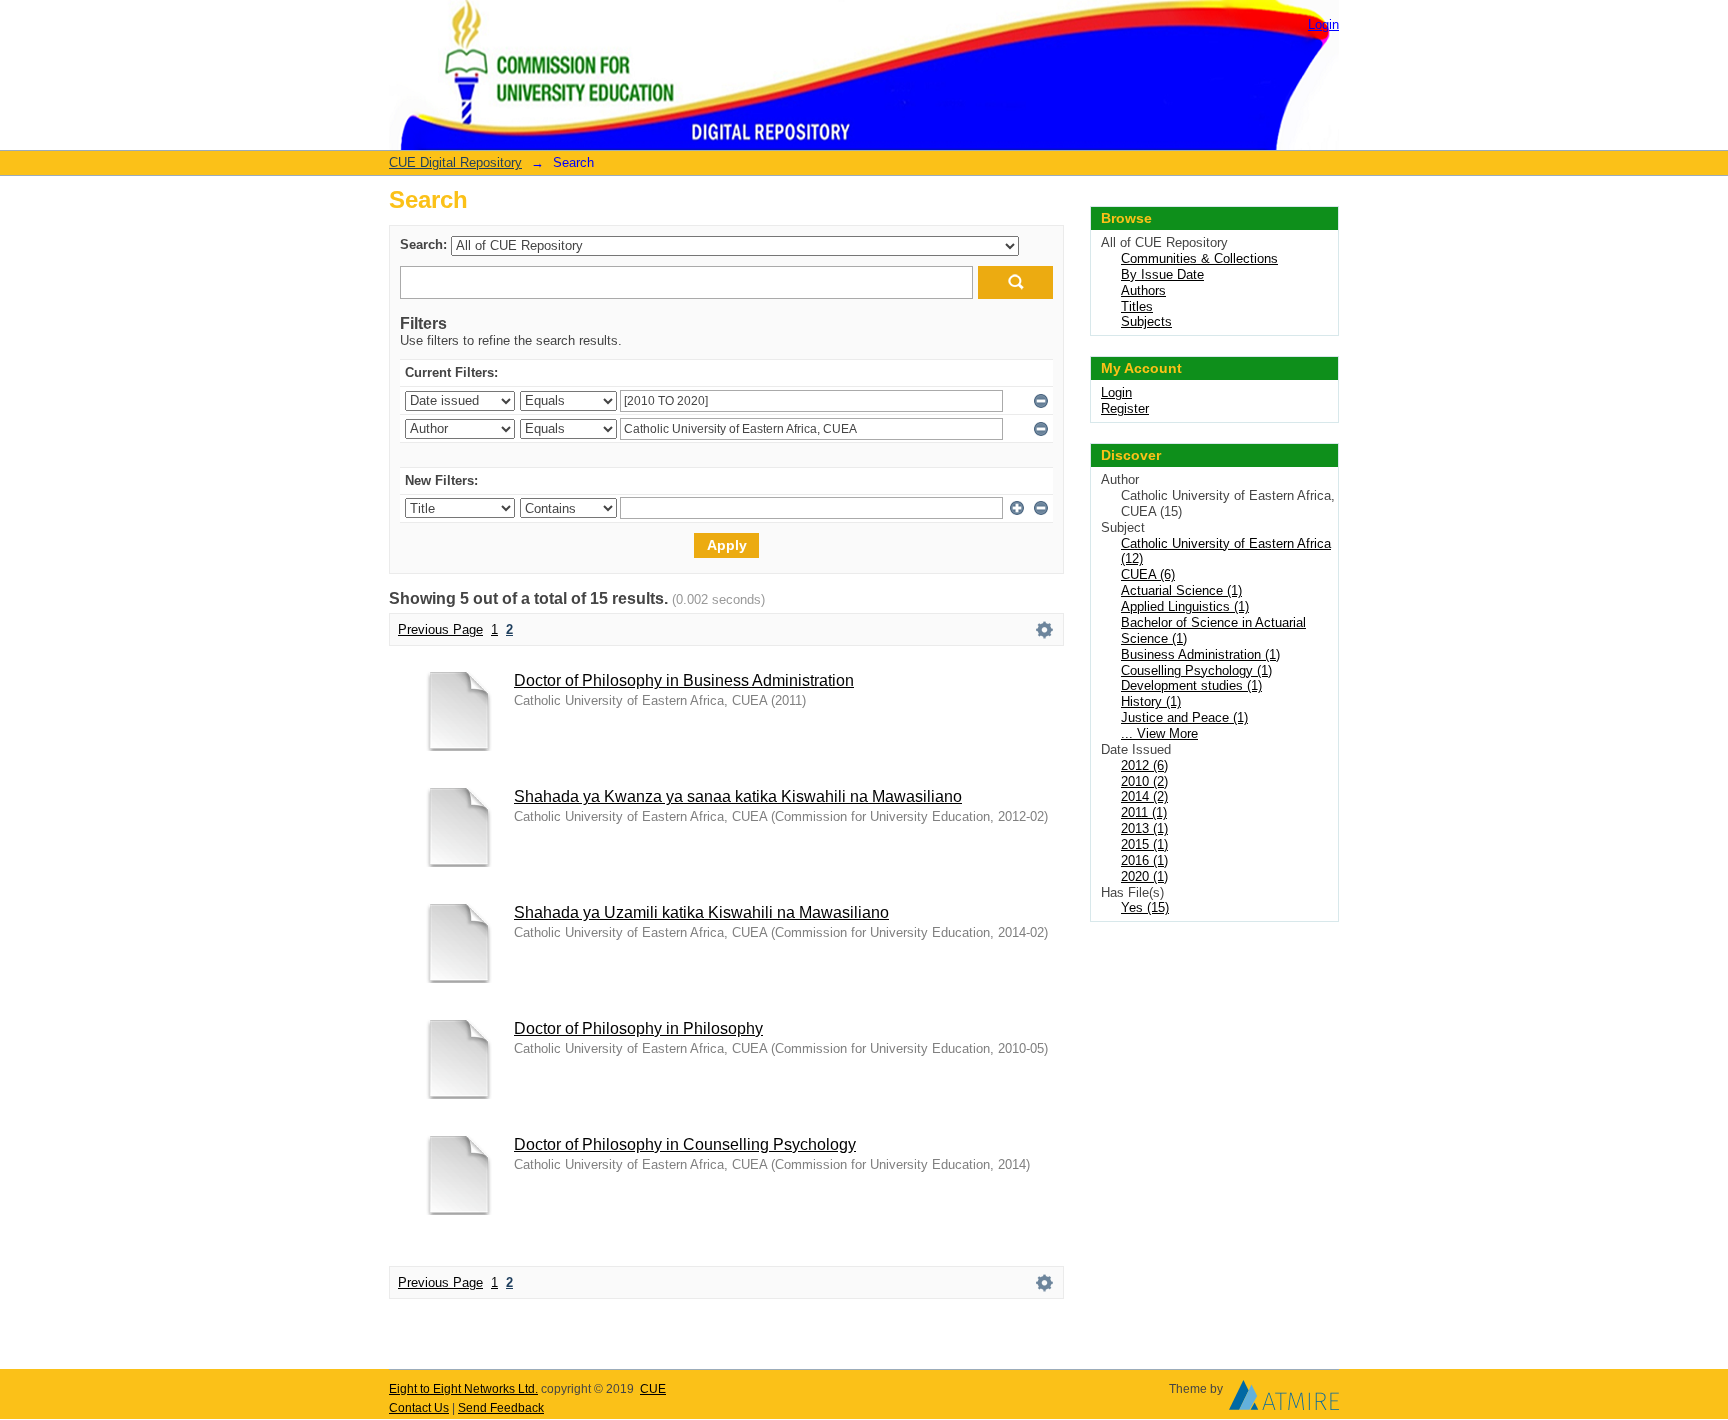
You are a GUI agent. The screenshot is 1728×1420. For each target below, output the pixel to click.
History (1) (1151, 701)
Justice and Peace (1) (1184, 717)
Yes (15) (1145, 907)
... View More (1159, 733)
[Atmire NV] (1284, 1400)
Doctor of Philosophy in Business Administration (684, 680)
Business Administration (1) (1200, 654)
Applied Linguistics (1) (1185, 606)
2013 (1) (1144, 828)
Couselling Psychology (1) (1196, 670)
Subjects (1146, 321)
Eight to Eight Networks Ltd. (463, 1389)
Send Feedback (501, 1408)
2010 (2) (1144, 781)
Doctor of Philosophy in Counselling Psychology (685, 1144)
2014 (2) (1144, 796)
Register (1125, 408)
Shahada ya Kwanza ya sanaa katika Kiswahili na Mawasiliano (738, 796)
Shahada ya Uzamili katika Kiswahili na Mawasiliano (701, 912)
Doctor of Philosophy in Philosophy (638, 1028)
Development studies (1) (1191, 685)
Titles (1137, 306)
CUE (653, 1389)
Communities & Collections (1199, 258)
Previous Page (440, 629)
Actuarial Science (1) (1181, 590)
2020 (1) (1144, 876)
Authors (1143, 290)
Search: (423, 244)
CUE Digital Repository (455, 162)
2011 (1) (1144, 812)
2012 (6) (1144, 765)
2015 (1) (1144, 844)
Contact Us (419, 1408)
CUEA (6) (1148, 574)
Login (1323, 24)
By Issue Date (1162, 274)
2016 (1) (1144, 860)
